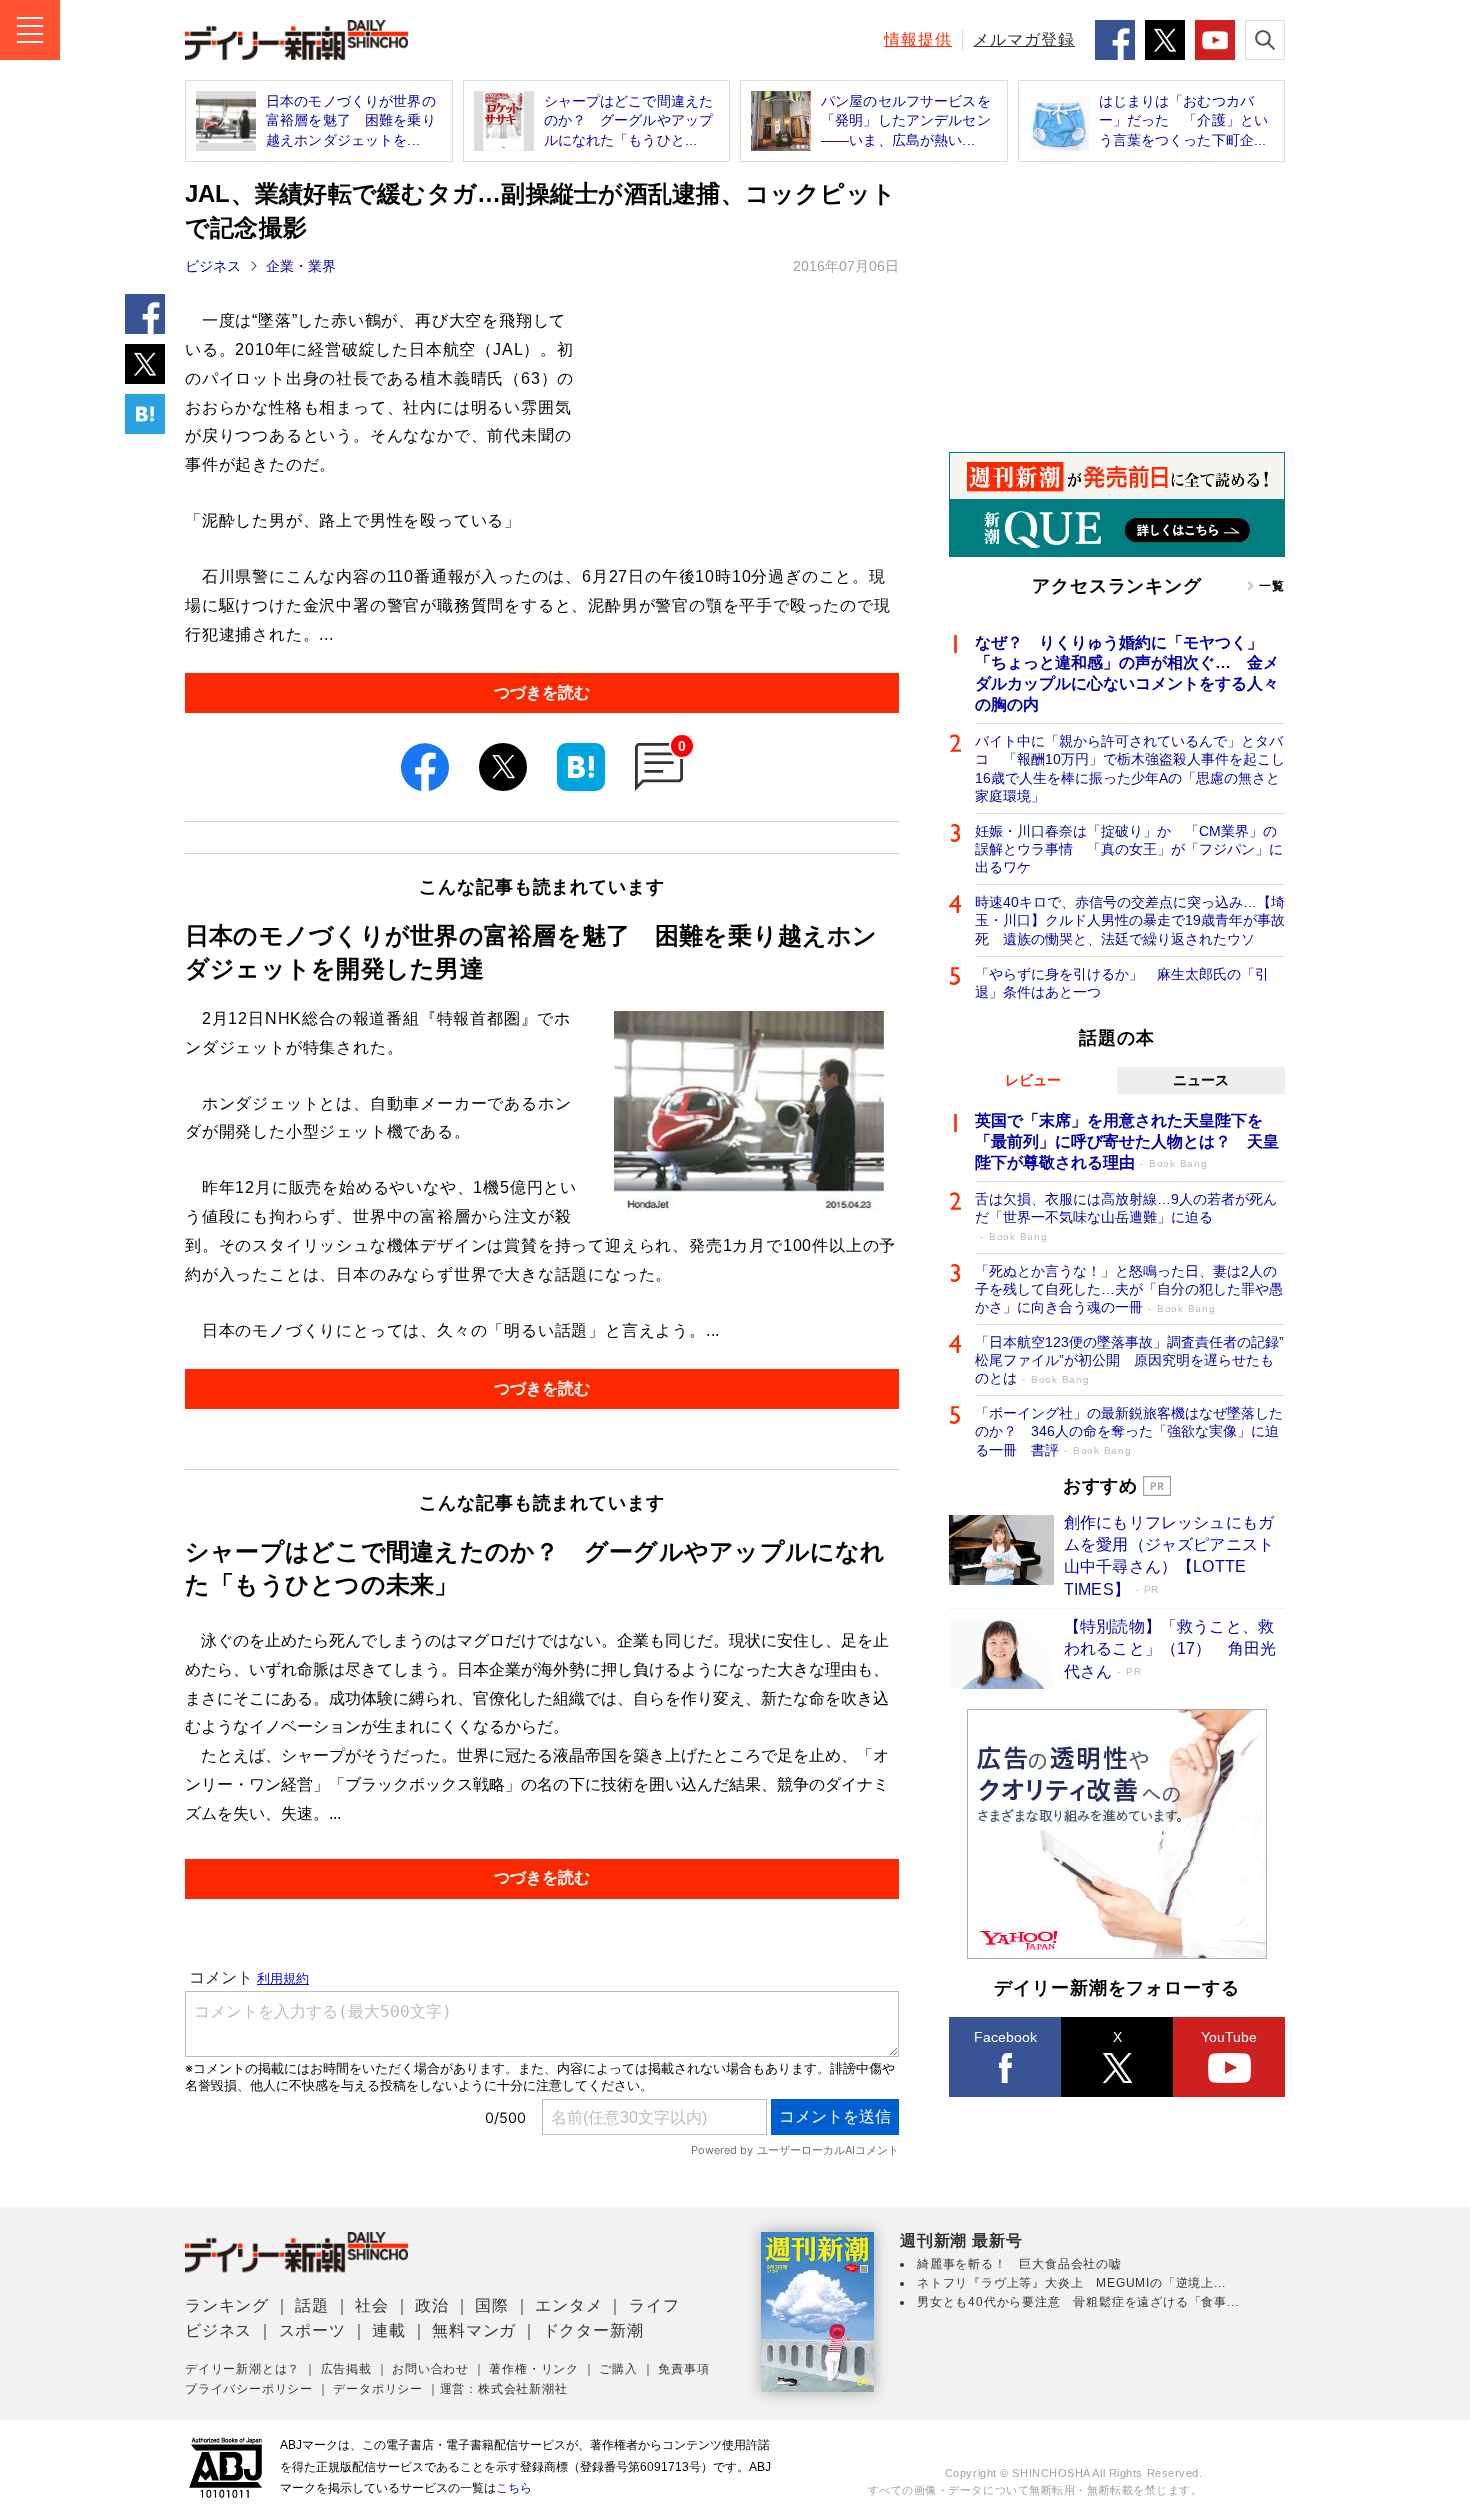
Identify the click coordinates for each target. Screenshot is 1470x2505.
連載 (389, 2330)
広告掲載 (346, 2369)
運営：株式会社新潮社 (504, 2389)
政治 (432, 2305)
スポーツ (312, 2330)
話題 (312, 2305)
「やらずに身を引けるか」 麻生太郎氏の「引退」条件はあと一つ (1122, 983)
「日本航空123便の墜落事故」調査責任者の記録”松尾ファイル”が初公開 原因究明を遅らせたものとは (1129, 1360)
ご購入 (618, 2369)
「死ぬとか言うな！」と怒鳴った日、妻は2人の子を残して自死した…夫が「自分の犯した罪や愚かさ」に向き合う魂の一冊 (1129, 1289)
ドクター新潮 (593, 2330)
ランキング (227, 2305)
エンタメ (568, 2305)
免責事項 (683, 2369)
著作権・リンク (534, 2369)
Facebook (1005, 2037)
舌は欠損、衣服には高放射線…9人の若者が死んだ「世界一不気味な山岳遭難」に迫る (1126, 1216)
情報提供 (918, 39)
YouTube (1229, 2037)
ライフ (654, 2305)
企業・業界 (301, 266)
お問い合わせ (430, 2369)
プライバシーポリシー (249, 2389)
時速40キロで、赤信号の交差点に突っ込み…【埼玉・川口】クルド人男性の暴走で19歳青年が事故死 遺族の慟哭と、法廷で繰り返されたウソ (1130, 920)
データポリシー (378, 2389)
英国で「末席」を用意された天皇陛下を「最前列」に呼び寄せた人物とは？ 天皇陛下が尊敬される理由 (1127, 1141)
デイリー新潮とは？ (242, 2369)
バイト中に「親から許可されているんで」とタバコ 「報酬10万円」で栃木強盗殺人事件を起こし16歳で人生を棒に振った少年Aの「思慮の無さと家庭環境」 (1130, 768)
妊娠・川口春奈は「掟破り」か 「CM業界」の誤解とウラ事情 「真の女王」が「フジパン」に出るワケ (1129, 849)
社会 (372, 2305)
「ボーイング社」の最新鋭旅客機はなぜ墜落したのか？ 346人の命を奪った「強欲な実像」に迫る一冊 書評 (1129, 1431)
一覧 (1272, 586)
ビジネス (213, 266)
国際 (492, 2305)
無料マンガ (474, 2330)
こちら (514, 2488)
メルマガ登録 (1024, 39)
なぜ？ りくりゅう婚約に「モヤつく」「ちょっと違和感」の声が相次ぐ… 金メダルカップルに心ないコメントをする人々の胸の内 (1127, 673)
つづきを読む (542, 692)
